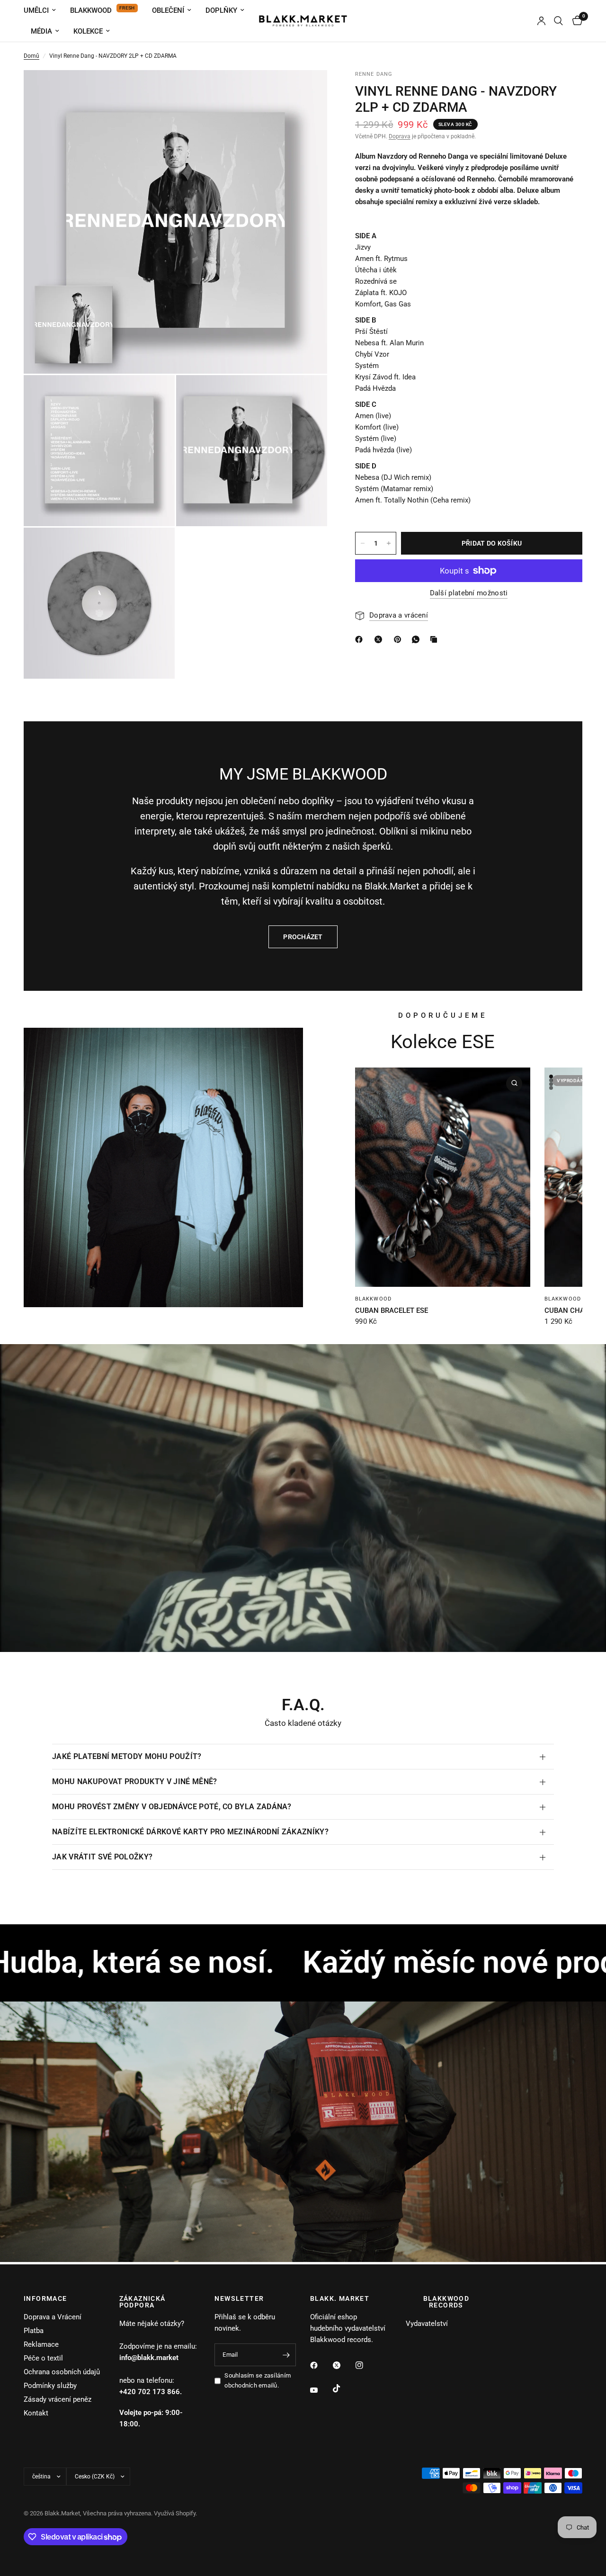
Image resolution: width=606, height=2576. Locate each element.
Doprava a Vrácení (53, 2317)
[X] (380, 639)
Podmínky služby (50, 2386)
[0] (575, 21)
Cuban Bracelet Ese (392, 1310)
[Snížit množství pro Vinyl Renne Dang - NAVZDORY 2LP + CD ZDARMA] (363, 543)
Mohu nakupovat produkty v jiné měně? (135, 1782)
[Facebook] (321, 2365)
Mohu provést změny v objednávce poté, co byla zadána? (172, 1807)
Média (41, 31)
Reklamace (41, 2344)
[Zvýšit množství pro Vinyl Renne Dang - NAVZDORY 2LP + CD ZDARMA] (389, 543)
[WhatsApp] (418, 639)
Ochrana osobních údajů (62, 2372)
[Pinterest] (400, 639)
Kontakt (36, 2413)
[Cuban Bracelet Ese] (443, 1177)
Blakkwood (91, 10)
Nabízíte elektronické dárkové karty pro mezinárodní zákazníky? (190, 1832)
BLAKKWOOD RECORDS (446, 2302)
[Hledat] (558, 21)
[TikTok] (343, 2388)
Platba (34, 2331)
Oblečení (168, 10)
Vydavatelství (427, 2324)
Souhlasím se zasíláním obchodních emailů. (258, 2380)
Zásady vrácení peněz (58, 2399)
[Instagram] (366, 2365)
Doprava (400, 136)
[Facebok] (361, 639)
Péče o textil (43, 2358)
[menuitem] (43, 10)
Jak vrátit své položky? (102, 1857)
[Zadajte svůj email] (286, 2355)
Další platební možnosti (469, 593)
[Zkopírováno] (436, 639)
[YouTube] (321, 2390)
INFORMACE (45, 2298)
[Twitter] (343, 2365)
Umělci (36, 10)
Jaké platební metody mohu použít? (127, 1756)
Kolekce (88, 31)
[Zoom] (307, 90)
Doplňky (221, 10)
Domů (31, 56)
